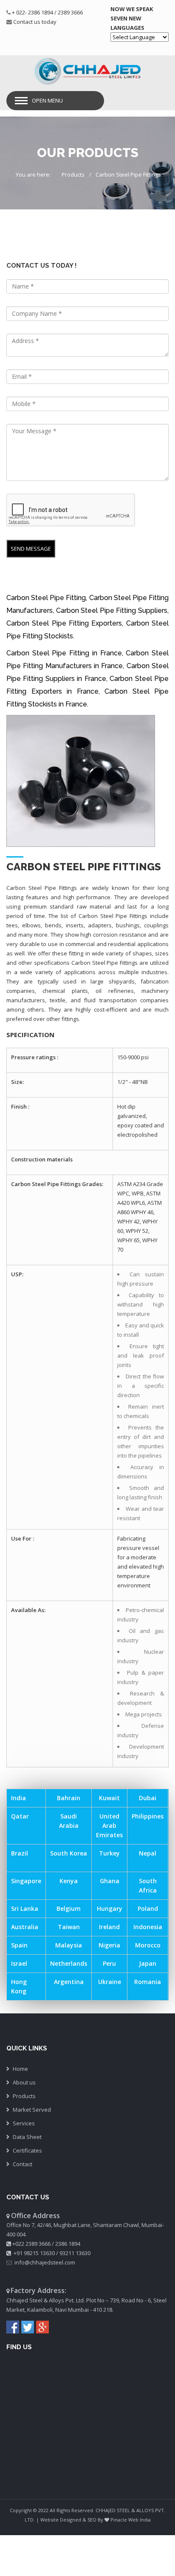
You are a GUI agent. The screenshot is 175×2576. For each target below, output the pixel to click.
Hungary (110, 1908)
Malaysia (69, 1945)
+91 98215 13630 (34, 2253)
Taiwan (69, 1927)
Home (20, 2069)
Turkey (109, 1853)
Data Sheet (27, 2137)
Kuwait (109, 1798)
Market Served (32, 2110)
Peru (109, 1963)
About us (24, 2082)
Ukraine (110, 1982)
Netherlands (69, 1963)
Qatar (20, 1816)
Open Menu (47, 100)
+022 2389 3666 (31, 2244)
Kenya (69, 1881)
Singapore (26, 1881)
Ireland (109, 1927)
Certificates (27, 2150)
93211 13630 (75, 2253)
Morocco (148, 1945)
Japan (148, 1963)
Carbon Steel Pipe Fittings (128, 174)
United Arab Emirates (109, 1826)
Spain (19, 1945)
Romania (148, 1982)
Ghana (110, 1881)
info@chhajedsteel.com (45, 2262)
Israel (19, 1963)
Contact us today (35, 22)
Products (73, 174)
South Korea (69, 1853)
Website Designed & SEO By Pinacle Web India (96, 2520)
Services (24, 2123)
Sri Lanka (25, 1908)
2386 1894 (68, 2244)
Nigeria (109, 1945)
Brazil (20, 1853)
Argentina (69, 1982)
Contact (23, 2164)
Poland (148, 1908)
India (18, 1798)
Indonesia (148, 1927)
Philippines (148, 1816)
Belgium (69, 1908)
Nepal (148, 1853)
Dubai (148, 1798)
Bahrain (69, 1798)
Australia (25, 1927)
